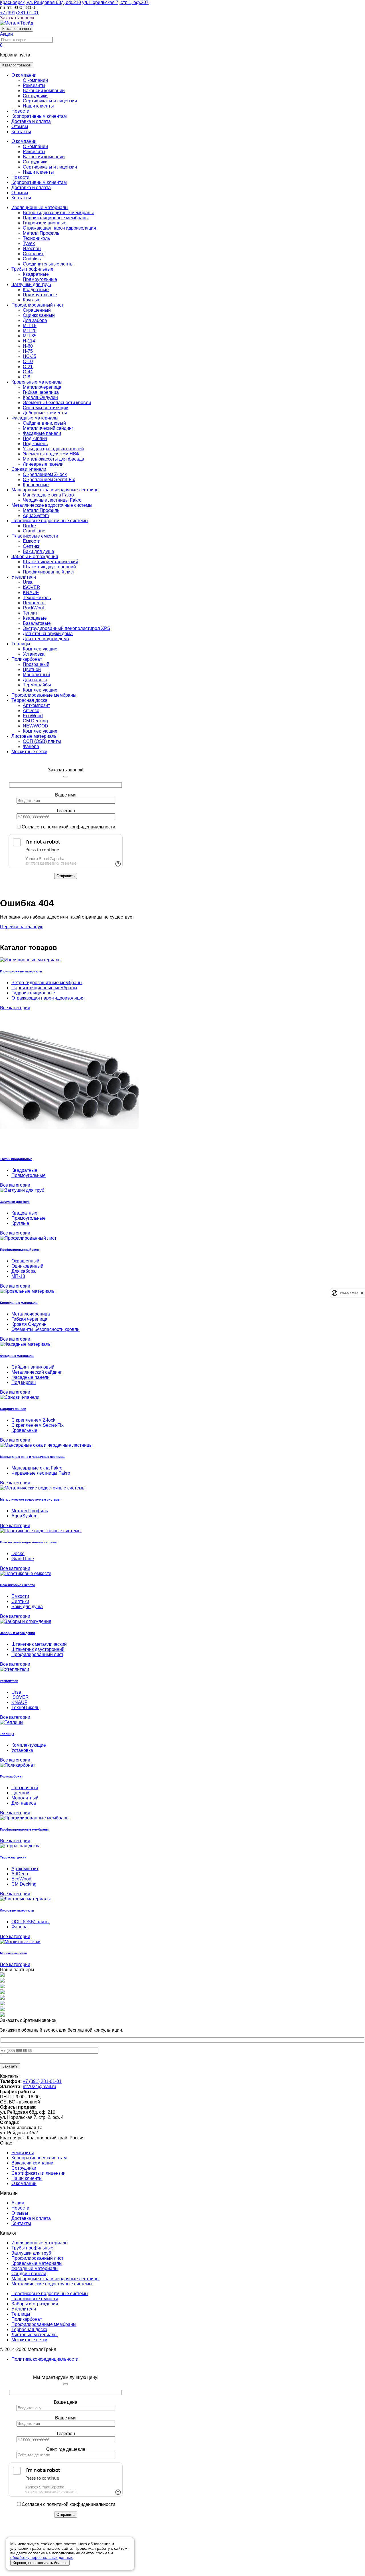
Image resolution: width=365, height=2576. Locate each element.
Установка (34, 654)
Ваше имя (66, 795)
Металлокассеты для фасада (53, 459)
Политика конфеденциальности (45, 2359)
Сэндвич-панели (29, 469)
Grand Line (34, 531)
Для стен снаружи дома (48, 634)
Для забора (35, 320)
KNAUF (31, 592)
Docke (29, 526)
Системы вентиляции (46, 408)
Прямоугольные (40, 279)
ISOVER (32, 587)
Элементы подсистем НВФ (51, 454)
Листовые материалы (35, 736)
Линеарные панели (43, 464)
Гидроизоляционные (45, 223)
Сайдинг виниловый (44, 423)
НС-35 (30, 356)
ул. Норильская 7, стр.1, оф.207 (115, 2)
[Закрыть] (66, 777)
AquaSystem (36, 515)
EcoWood (33, 716)
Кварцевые (35, 618)
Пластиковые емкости (35, 536)
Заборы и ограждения (35, 557)
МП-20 (30, 331)
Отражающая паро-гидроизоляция (59, 228)
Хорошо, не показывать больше (40, 2563)
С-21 (28, 367)
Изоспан (32, 249)
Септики (32, 546)
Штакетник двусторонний (49, 567)
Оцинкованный (39, 315)
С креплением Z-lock (45, 474)
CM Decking (35, 721)
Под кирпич (35, 438)
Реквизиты (34, 85)
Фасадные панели (42, 433)
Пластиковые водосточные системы (50, 521)
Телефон (66, 811)
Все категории (15, 1008)
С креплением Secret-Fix (49, 480)
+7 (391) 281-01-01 (19, 13)
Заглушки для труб (31, 284)
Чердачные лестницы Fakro (52, 500)
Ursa (28, 582)
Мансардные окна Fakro (48, 495)
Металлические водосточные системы (52, 505)
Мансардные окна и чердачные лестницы (55, 490)
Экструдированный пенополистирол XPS (67, 628)
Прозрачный (36, 664)
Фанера (31, 746)
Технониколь (36, 238)
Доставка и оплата (31, 121)
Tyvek (29, 243)
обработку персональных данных (41, 2557)
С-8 (27, 377)
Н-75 (28, 351)
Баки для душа (38, 551)
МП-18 (30, 326)
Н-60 (28, 346)
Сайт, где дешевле (66, 2449)
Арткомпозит (36, 705)
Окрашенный (37, 310)
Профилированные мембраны (44, 695)
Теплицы (21, 644)
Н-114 (29, 341)
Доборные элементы (45, 413)
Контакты (21, 132)
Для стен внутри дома (46, 639)
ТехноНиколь (37, 598)
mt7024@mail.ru (39, 2086)
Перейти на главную (22, 927)
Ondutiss (32, 259)
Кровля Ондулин (40, 397)
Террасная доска (29, 700)
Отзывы (20, 126)
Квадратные (36, 274)
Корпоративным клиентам (39, 116)
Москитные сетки (29, 752)
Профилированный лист (37, 305)
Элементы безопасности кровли (57, 403)
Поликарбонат (27, 659)
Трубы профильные (32, 269)
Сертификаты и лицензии (50, 101)
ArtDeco (31, 711)
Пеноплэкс (34, 603)
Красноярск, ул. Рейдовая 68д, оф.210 (40, 2)
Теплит (30, 613)
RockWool (33, 608)
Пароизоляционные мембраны (56, 218)
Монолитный (36, 675)
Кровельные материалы (37, 382)
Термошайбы (37, 685)
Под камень (35, 444)
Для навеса (35, 680)
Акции (18, 2203)
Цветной (32, 669)
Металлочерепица (42, 387)
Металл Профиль (41, 233)
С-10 (28, 361)
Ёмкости (32, 541)
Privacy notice (349, 1293)
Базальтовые (37, 623)
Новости (20, 111)
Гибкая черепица (41, 392)
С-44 (28, 372)
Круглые (32, 300)
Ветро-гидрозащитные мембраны (58, 213)
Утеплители (24, 577)
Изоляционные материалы (40, 207)
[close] (362, 1293)
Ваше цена (66, 2402)
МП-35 (30, 336)
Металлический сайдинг (48, 428)
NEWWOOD (36, 726)
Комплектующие (40, 649)
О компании (24, 75)
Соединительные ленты (48, 264)
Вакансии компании (44, 91)
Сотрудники (35, 96)
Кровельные (36, 485)
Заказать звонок (17, 18)
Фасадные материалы (35, 418)
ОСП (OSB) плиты (42, 741)
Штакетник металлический (50, 562)
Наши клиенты (38, 106)
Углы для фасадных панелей (53, 449)
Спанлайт (33, 254)
